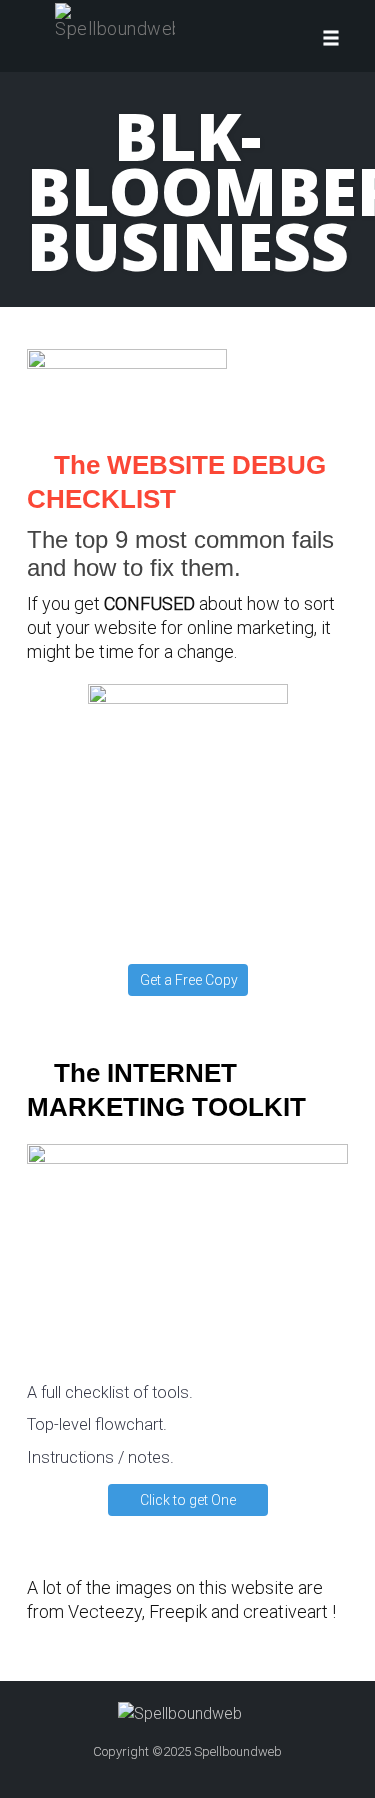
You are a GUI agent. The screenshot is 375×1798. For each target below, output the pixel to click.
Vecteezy (105, 1611)
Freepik (178, 1611)
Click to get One (188, 1500)
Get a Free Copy (189, 980)
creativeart (285, 1611)
